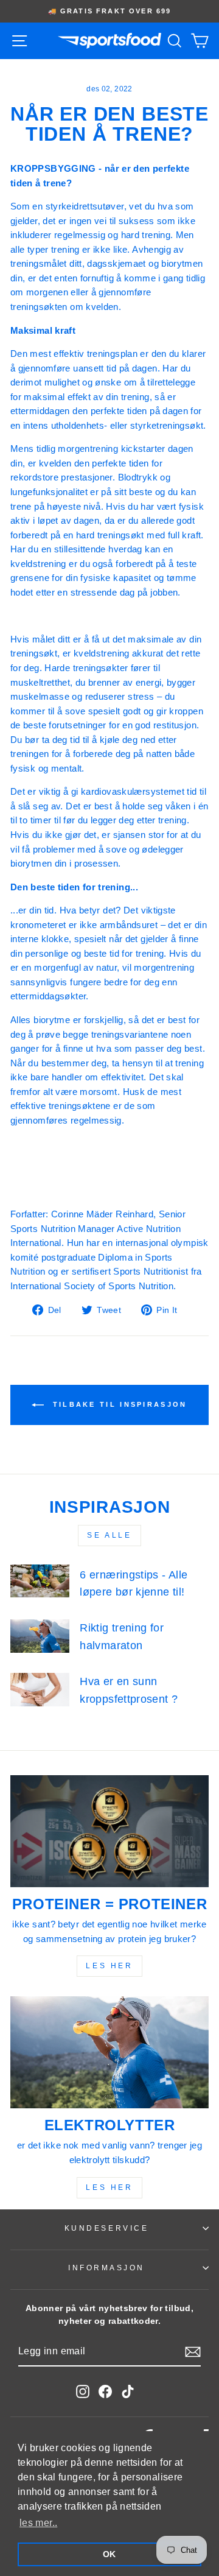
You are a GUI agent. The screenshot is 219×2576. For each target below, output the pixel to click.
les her (109, 1966)
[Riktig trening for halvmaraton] (40, 1636)
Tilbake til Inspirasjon (118, 1404)
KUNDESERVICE (106, 2228)
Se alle (109, 1535)
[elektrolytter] (109, 2052)
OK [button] (109, 2554)
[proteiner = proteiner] (109, 1831)
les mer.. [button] (38, 2523)
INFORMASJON (106, 2268)
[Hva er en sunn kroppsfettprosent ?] (40, 1690)
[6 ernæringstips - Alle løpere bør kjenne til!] (40, 1581)
